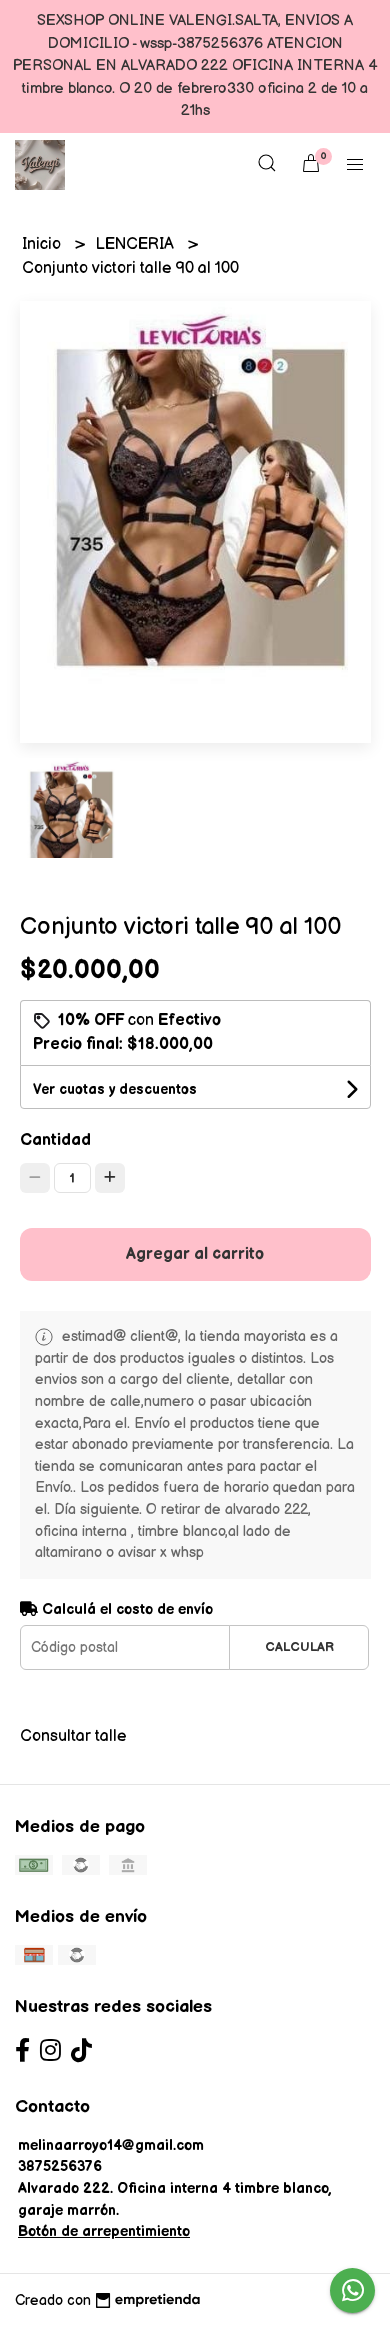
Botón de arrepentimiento (104, 2231)
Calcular (299, 1647)
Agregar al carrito (195, 1254)
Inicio (43, 244)
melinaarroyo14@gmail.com (111, 2145)
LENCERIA (137, 244)
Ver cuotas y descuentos (115, 1089)
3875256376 (60, 2166)
